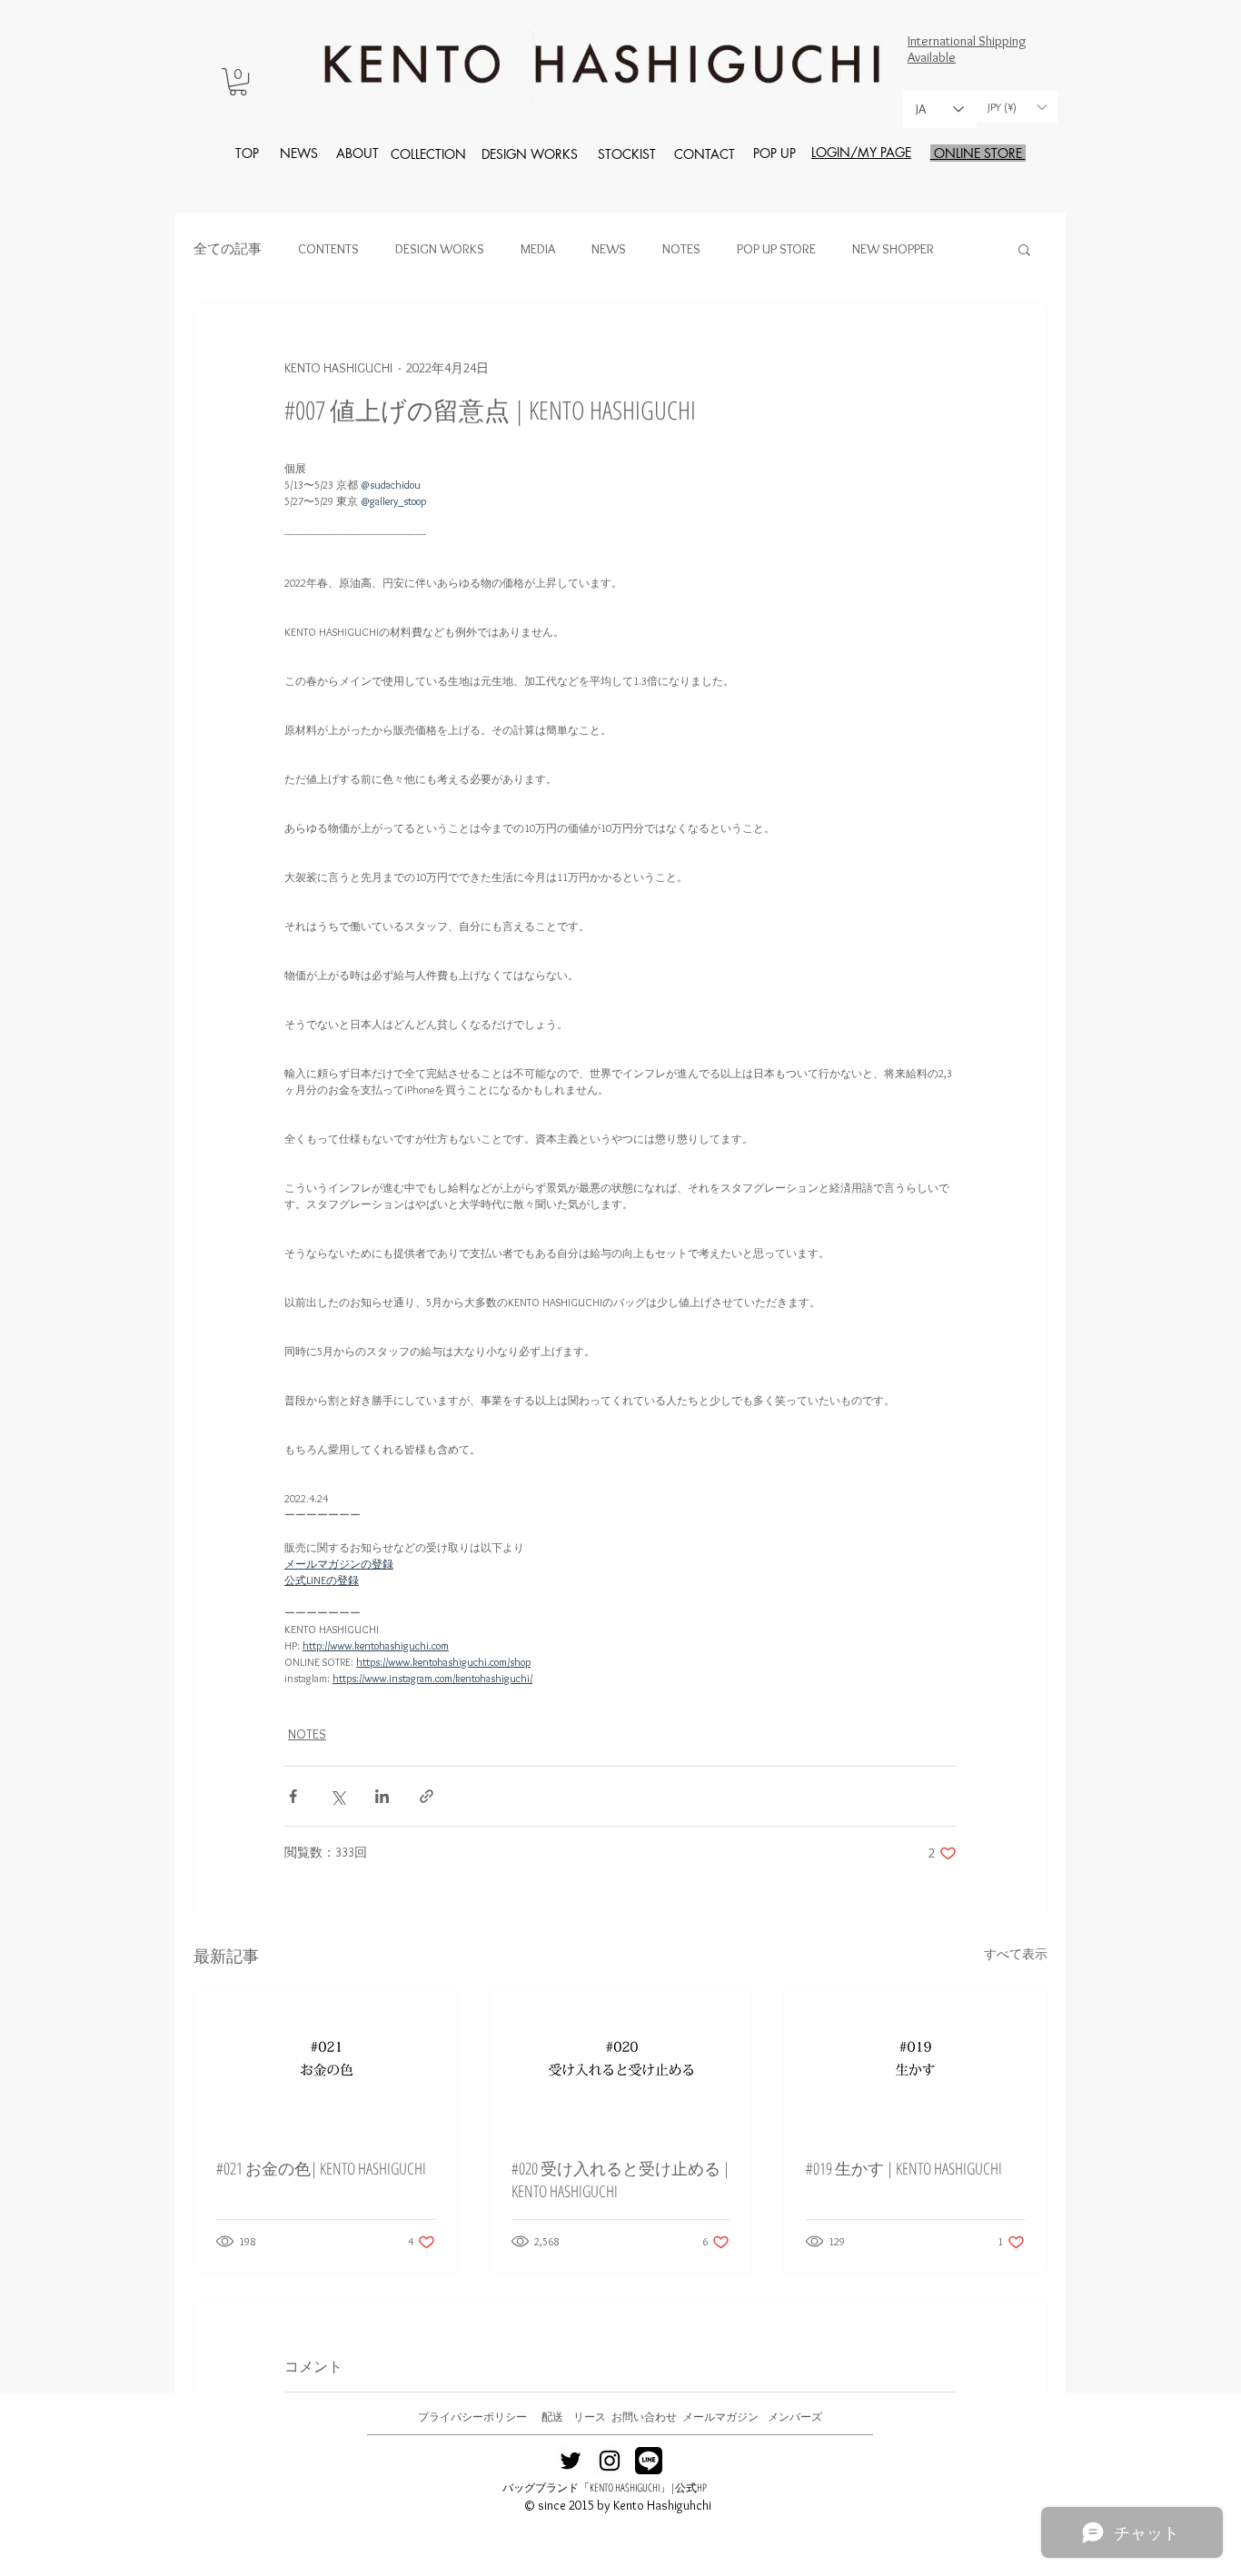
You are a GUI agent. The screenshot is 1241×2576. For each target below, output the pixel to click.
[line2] (649, 2461)
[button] (238, 82)
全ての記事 (228, 249)
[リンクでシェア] (427, 1796)
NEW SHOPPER (893, 249)
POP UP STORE (776, 249)
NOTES (681, 249)
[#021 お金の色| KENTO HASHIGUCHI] (326, 2062)
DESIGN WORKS (440, 249)
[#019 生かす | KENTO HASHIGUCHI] (915, 2062)
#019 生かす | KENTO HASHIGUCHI (904, 2168)
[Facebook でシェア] (293, 1796)
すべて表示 (1016, 1954)
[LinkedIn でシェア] (382, 1796)
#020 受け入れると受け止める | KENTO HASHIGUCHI (620, 2180)
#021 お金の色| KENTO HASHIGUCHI (321, 2168)
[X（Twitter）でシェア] (338, 1796)
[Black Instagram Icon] (610, 2461)
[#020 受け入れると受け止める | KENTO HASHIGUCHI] (621, 2062)
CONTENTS (328, 249)
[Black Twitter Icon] (571, 2461)
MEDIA (538, 249)
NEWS (609, 249)
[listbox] (1017, 107)
